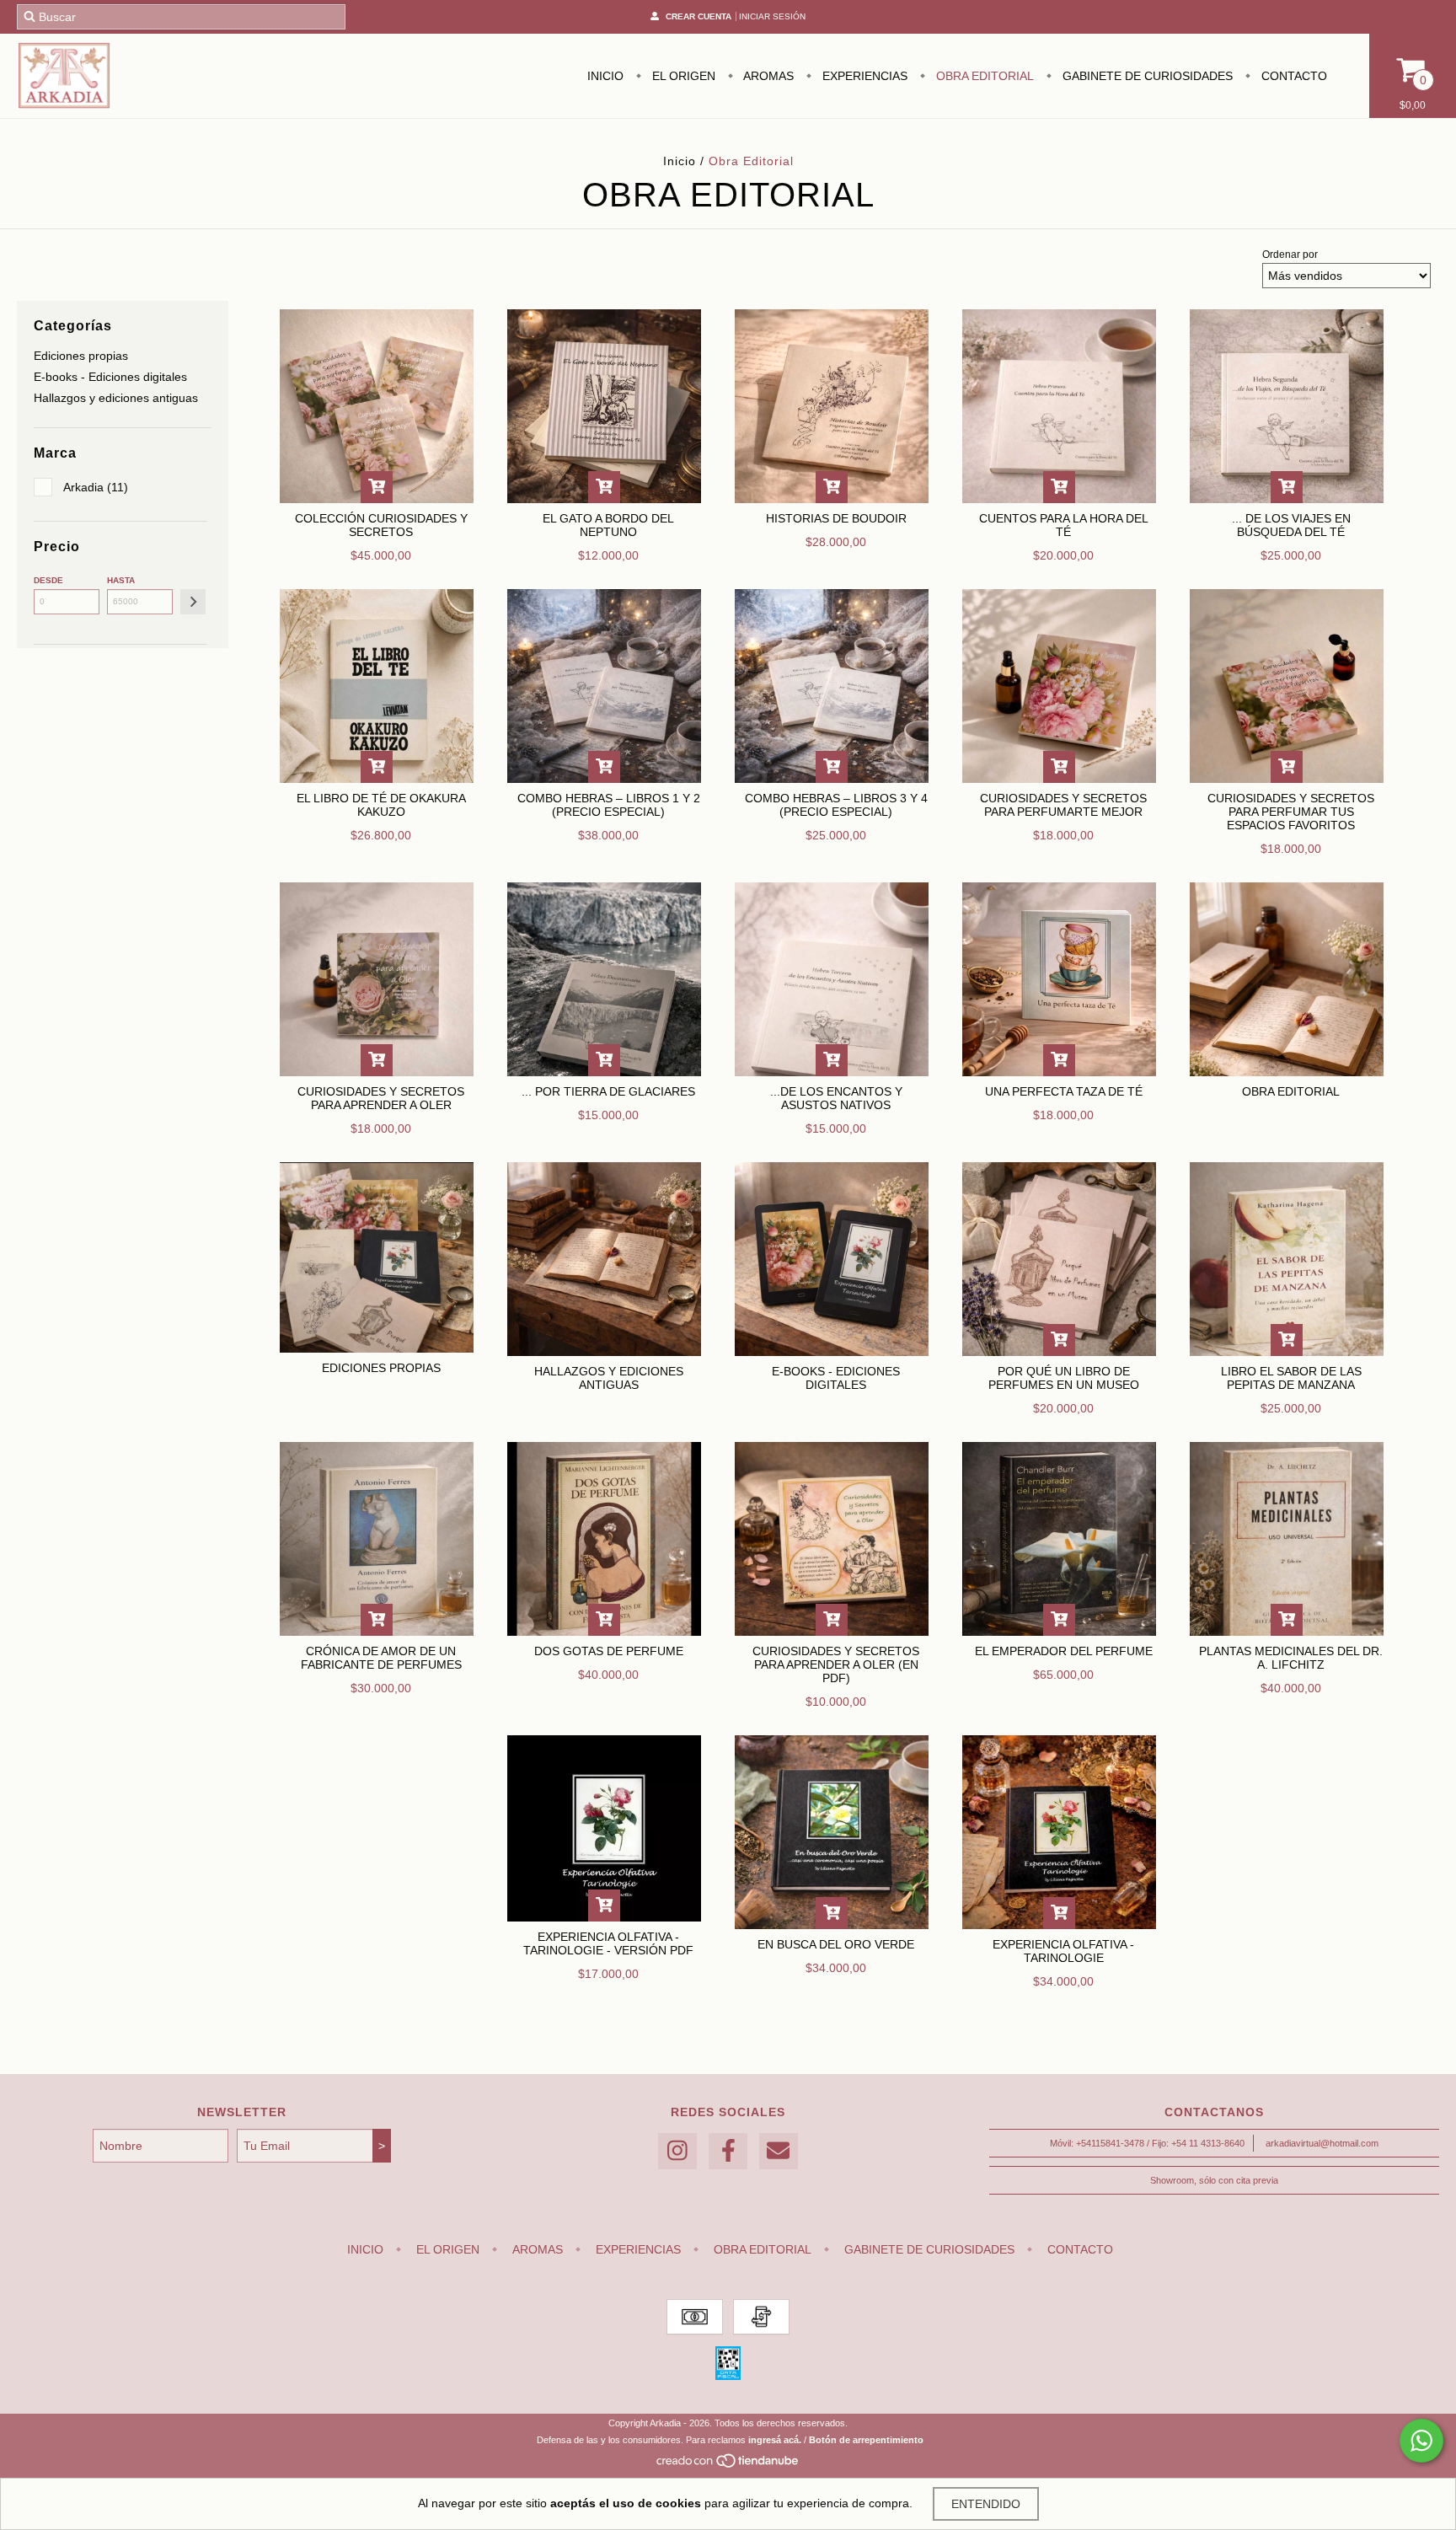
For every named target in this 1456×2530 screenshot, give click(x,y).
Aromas (767, 76)
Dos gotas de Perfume (609, 1651)
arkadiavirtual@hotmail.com (1322, 2143)
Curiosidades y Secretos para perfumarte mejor (1063, 805)
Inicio (605, 76)
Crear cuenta (699, 16)
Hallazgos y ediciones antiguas (116, 398)
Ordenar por (1290, 255)
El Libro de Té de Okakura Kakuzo (381, 805)
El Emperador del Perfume (1064, 1651)
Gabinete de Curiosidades (1146, 76)
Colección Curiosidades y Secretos (381, 525)
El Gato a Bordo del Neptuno (608, 525)
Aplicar (193, 602)
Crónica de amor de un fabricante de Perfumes (381, 1658)
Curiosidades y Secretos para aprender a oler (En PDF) (836, 1664)
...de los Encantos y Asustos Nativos (836, 1098)
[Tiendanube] (728, 2465)
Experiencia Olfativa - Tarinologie (1063, 1951)
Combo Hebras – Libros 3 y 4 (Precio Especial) (836, 805)
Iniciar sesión (772, 16)
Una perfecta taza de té (1064, 1091)
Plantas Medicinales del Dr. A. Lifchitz (1291, 1658)
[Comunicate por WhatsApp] (1421, 2441)
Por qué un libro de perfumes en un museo (1064, 1378)
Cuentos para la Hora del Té (1064, 525)
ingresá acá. (775, 2440)
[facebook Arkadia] (728, 2151)
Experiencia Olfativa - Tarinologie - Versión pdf (608, 1943)
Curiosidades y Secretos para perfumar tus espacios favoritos (1291, 812)
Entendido (986, 2504)
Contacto (1293, 76)
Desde (48, 580)
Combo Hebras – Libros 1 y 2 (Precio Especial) (609, 805)
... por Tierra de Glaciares (608, 1091)
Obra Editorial (983, 76)
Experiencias (863, 76)
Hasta (121, 580)
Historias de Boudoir (836, 518)
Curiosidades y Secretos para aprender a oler (381, 1098)
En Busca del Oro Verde (836, 1944)
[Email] (779, 2151)
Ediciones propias (81, 356)
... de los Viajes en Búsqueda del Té (1291, 525)
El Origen (682, 76)
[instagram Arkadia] (677, 2151)
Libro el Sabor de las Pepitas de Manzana (1291, 1378)
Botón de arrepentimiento (866, 2440)
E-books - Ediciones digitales (110, 377)
